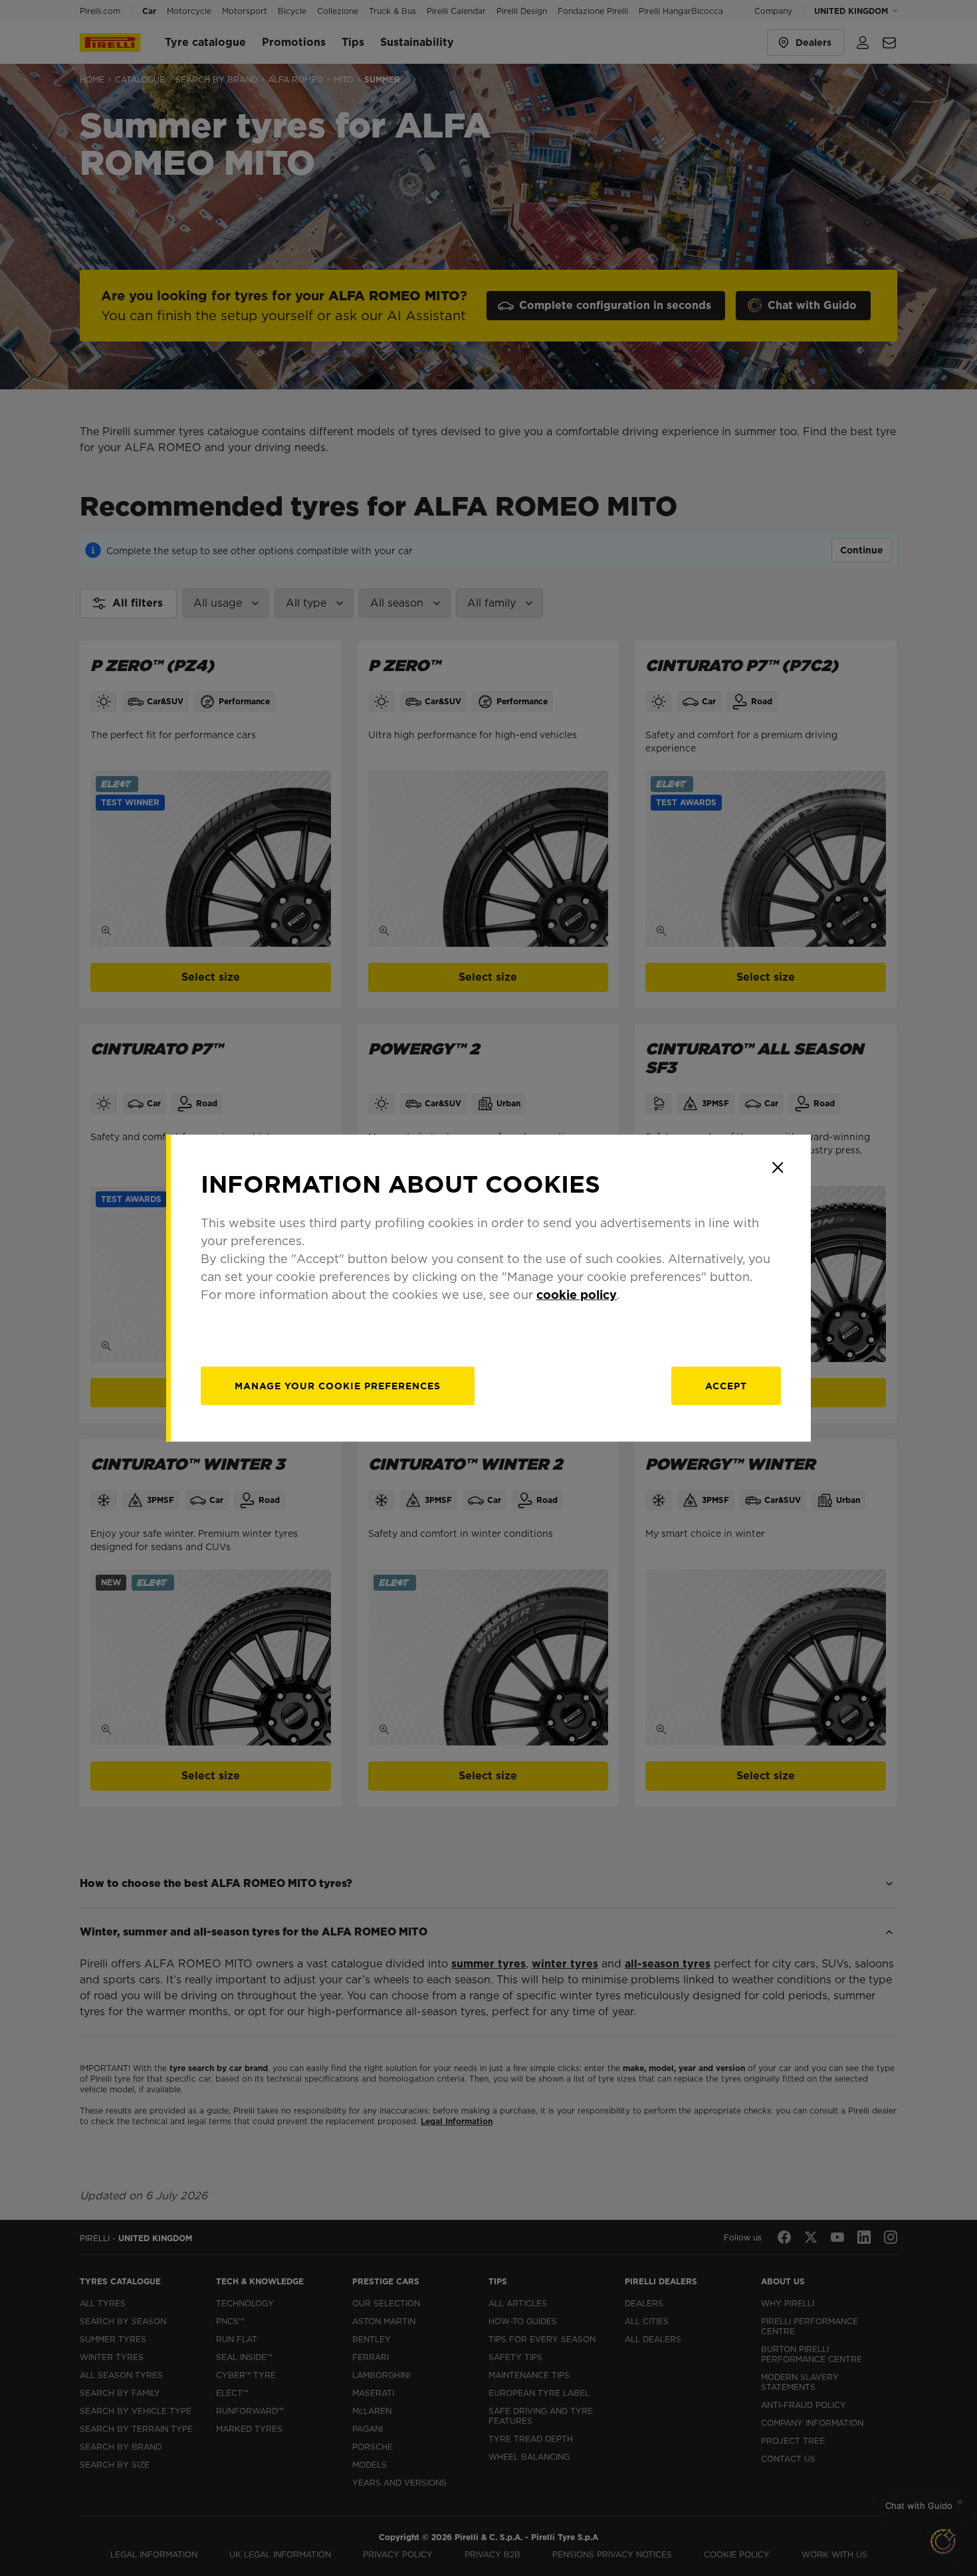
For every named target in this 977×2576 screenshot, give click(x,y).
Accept (726, 1386)
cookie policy (577, 1295)
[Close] (778, 1167)
